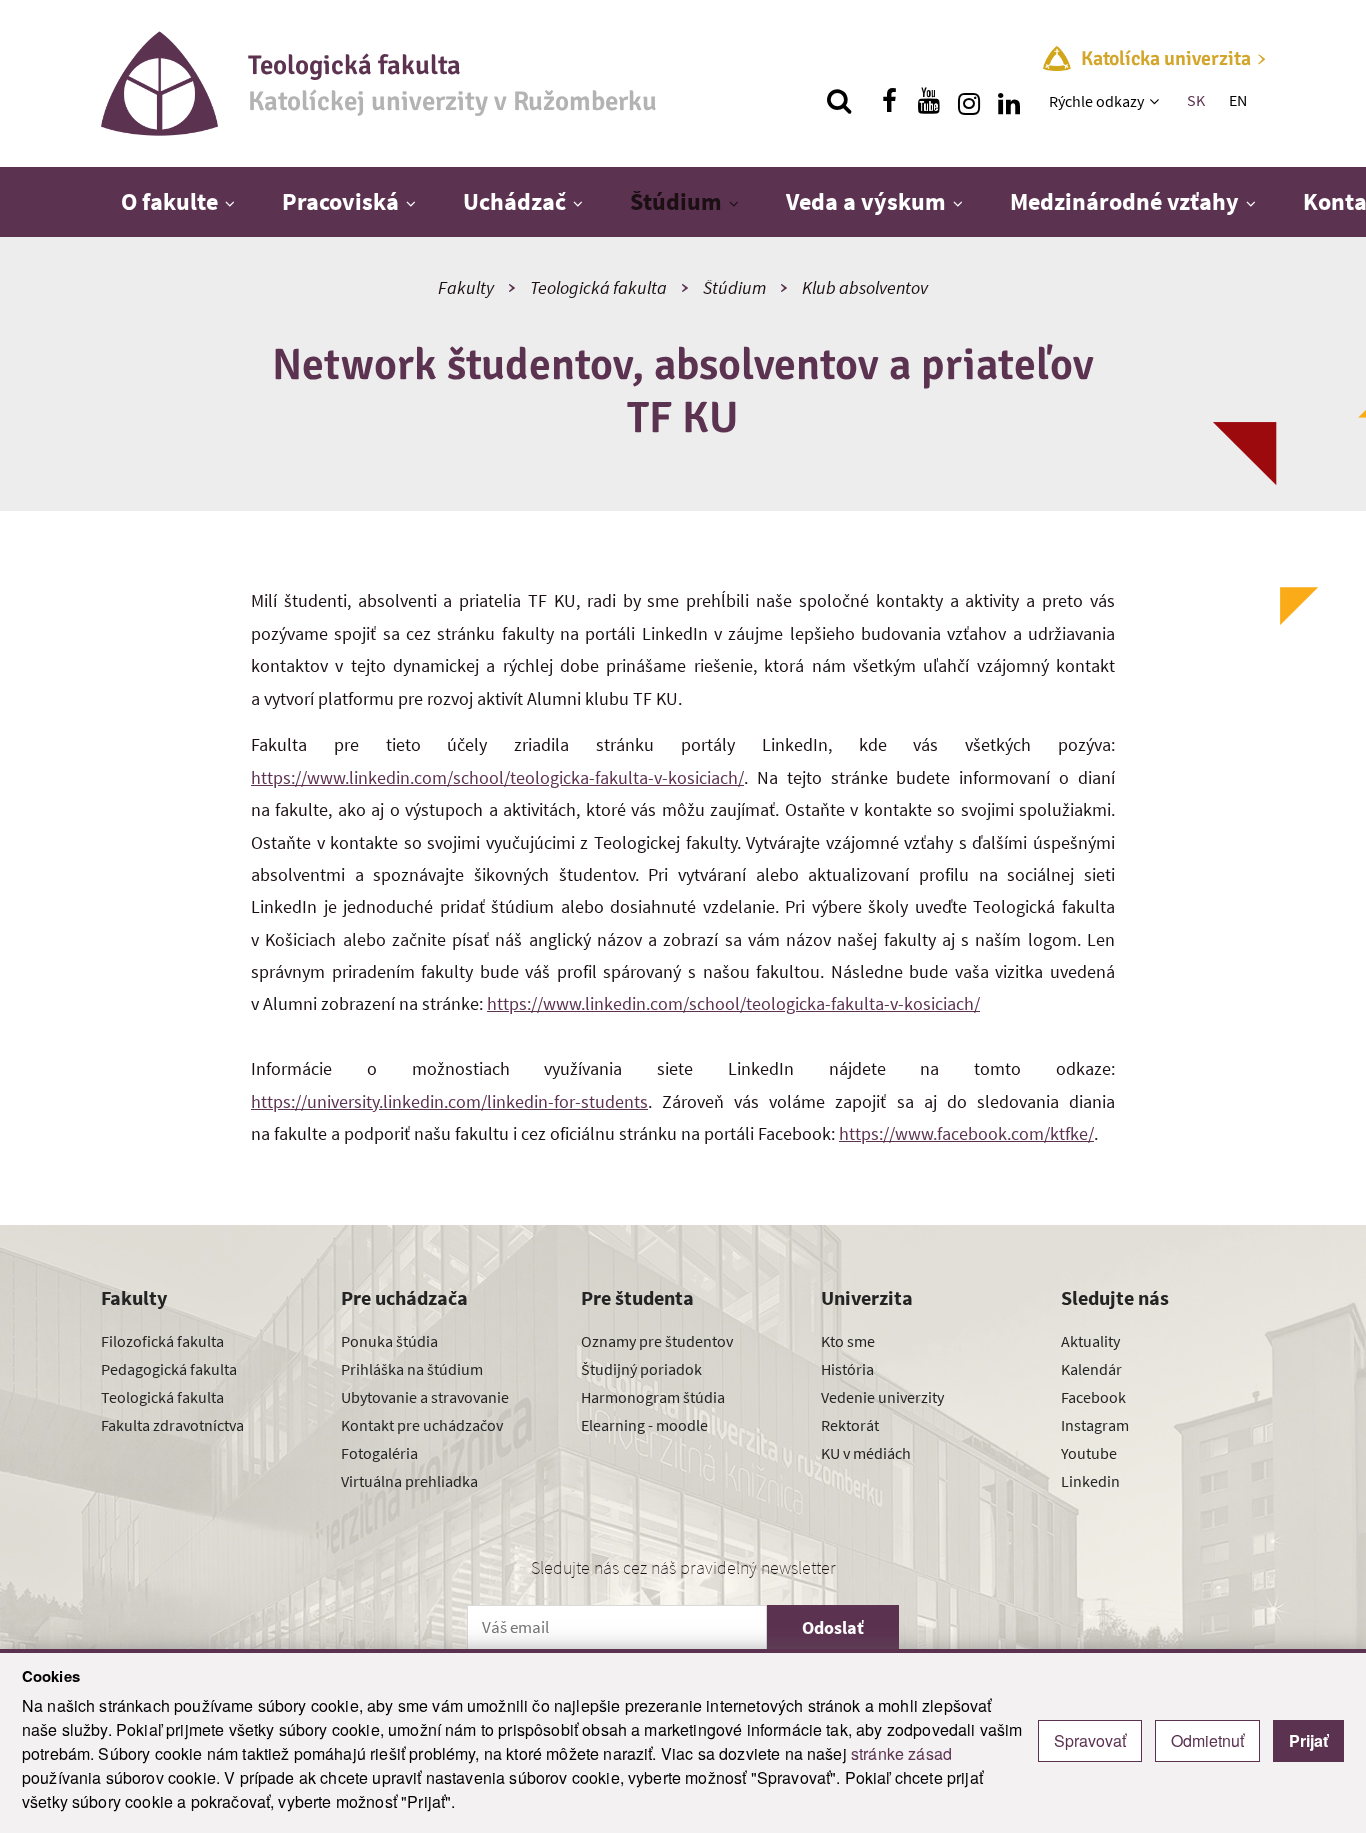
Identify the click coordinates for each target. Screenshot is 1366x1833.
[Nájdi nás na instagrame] (969, 101)
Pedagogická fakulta (169, 1369)
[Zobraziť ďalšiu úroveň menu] (1156, 101)
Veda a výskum (866, 201)
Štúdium (676, 201)
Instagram (1095, 1425)
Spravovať (1090, 1740)
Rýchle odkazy (1096, 101)
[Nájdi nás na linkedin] (1009, 101)
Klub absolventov (865, 287)
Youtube (1089, 1453)
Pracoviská (340, 201)
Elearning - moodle (644, 1425)
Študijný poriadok (641, 1369)
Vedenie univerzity (882, 1397)
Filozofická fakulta (162, 1341)
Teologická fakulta (598, 287)
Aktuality (1090, 1341)
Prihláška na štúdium (412, 1369)
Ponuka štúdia (389, 1341)
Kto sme (848, 1341)
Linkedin (1090, 1481)
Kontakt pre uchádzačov (422, 1425)
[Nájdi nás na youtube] (929, 101)
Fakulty (466, 287)
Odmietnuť (1207, 1740)
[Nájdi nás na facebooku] (889, 101)
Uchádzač (514, 201)
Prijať (1308, 1740)
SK (1196, 100)
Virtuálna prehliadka (409, 1481)
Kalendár (1091, 1369)
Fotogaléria (379, 1453)
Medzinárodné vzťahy (1124, 201)
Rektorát (850, 1425)
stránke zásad (901, 1753)
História (847, 1369)
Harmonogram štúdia (653, 1397)
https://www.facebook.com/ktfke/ (966, 1133)
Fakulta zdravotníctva (172, 1425)
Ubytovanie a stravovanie (425, 1397)
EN (1238, 100)
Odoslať (833, 1627)
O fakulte (169, 201)
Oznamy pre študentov (657, 1341)
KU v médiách (866, 1453)
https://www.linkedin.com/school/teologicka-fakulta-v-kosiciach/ (497, 777)
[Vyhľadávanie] (839, 101)
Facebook (1093, 1397)
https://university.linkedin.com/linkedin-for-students (449, 1101)
